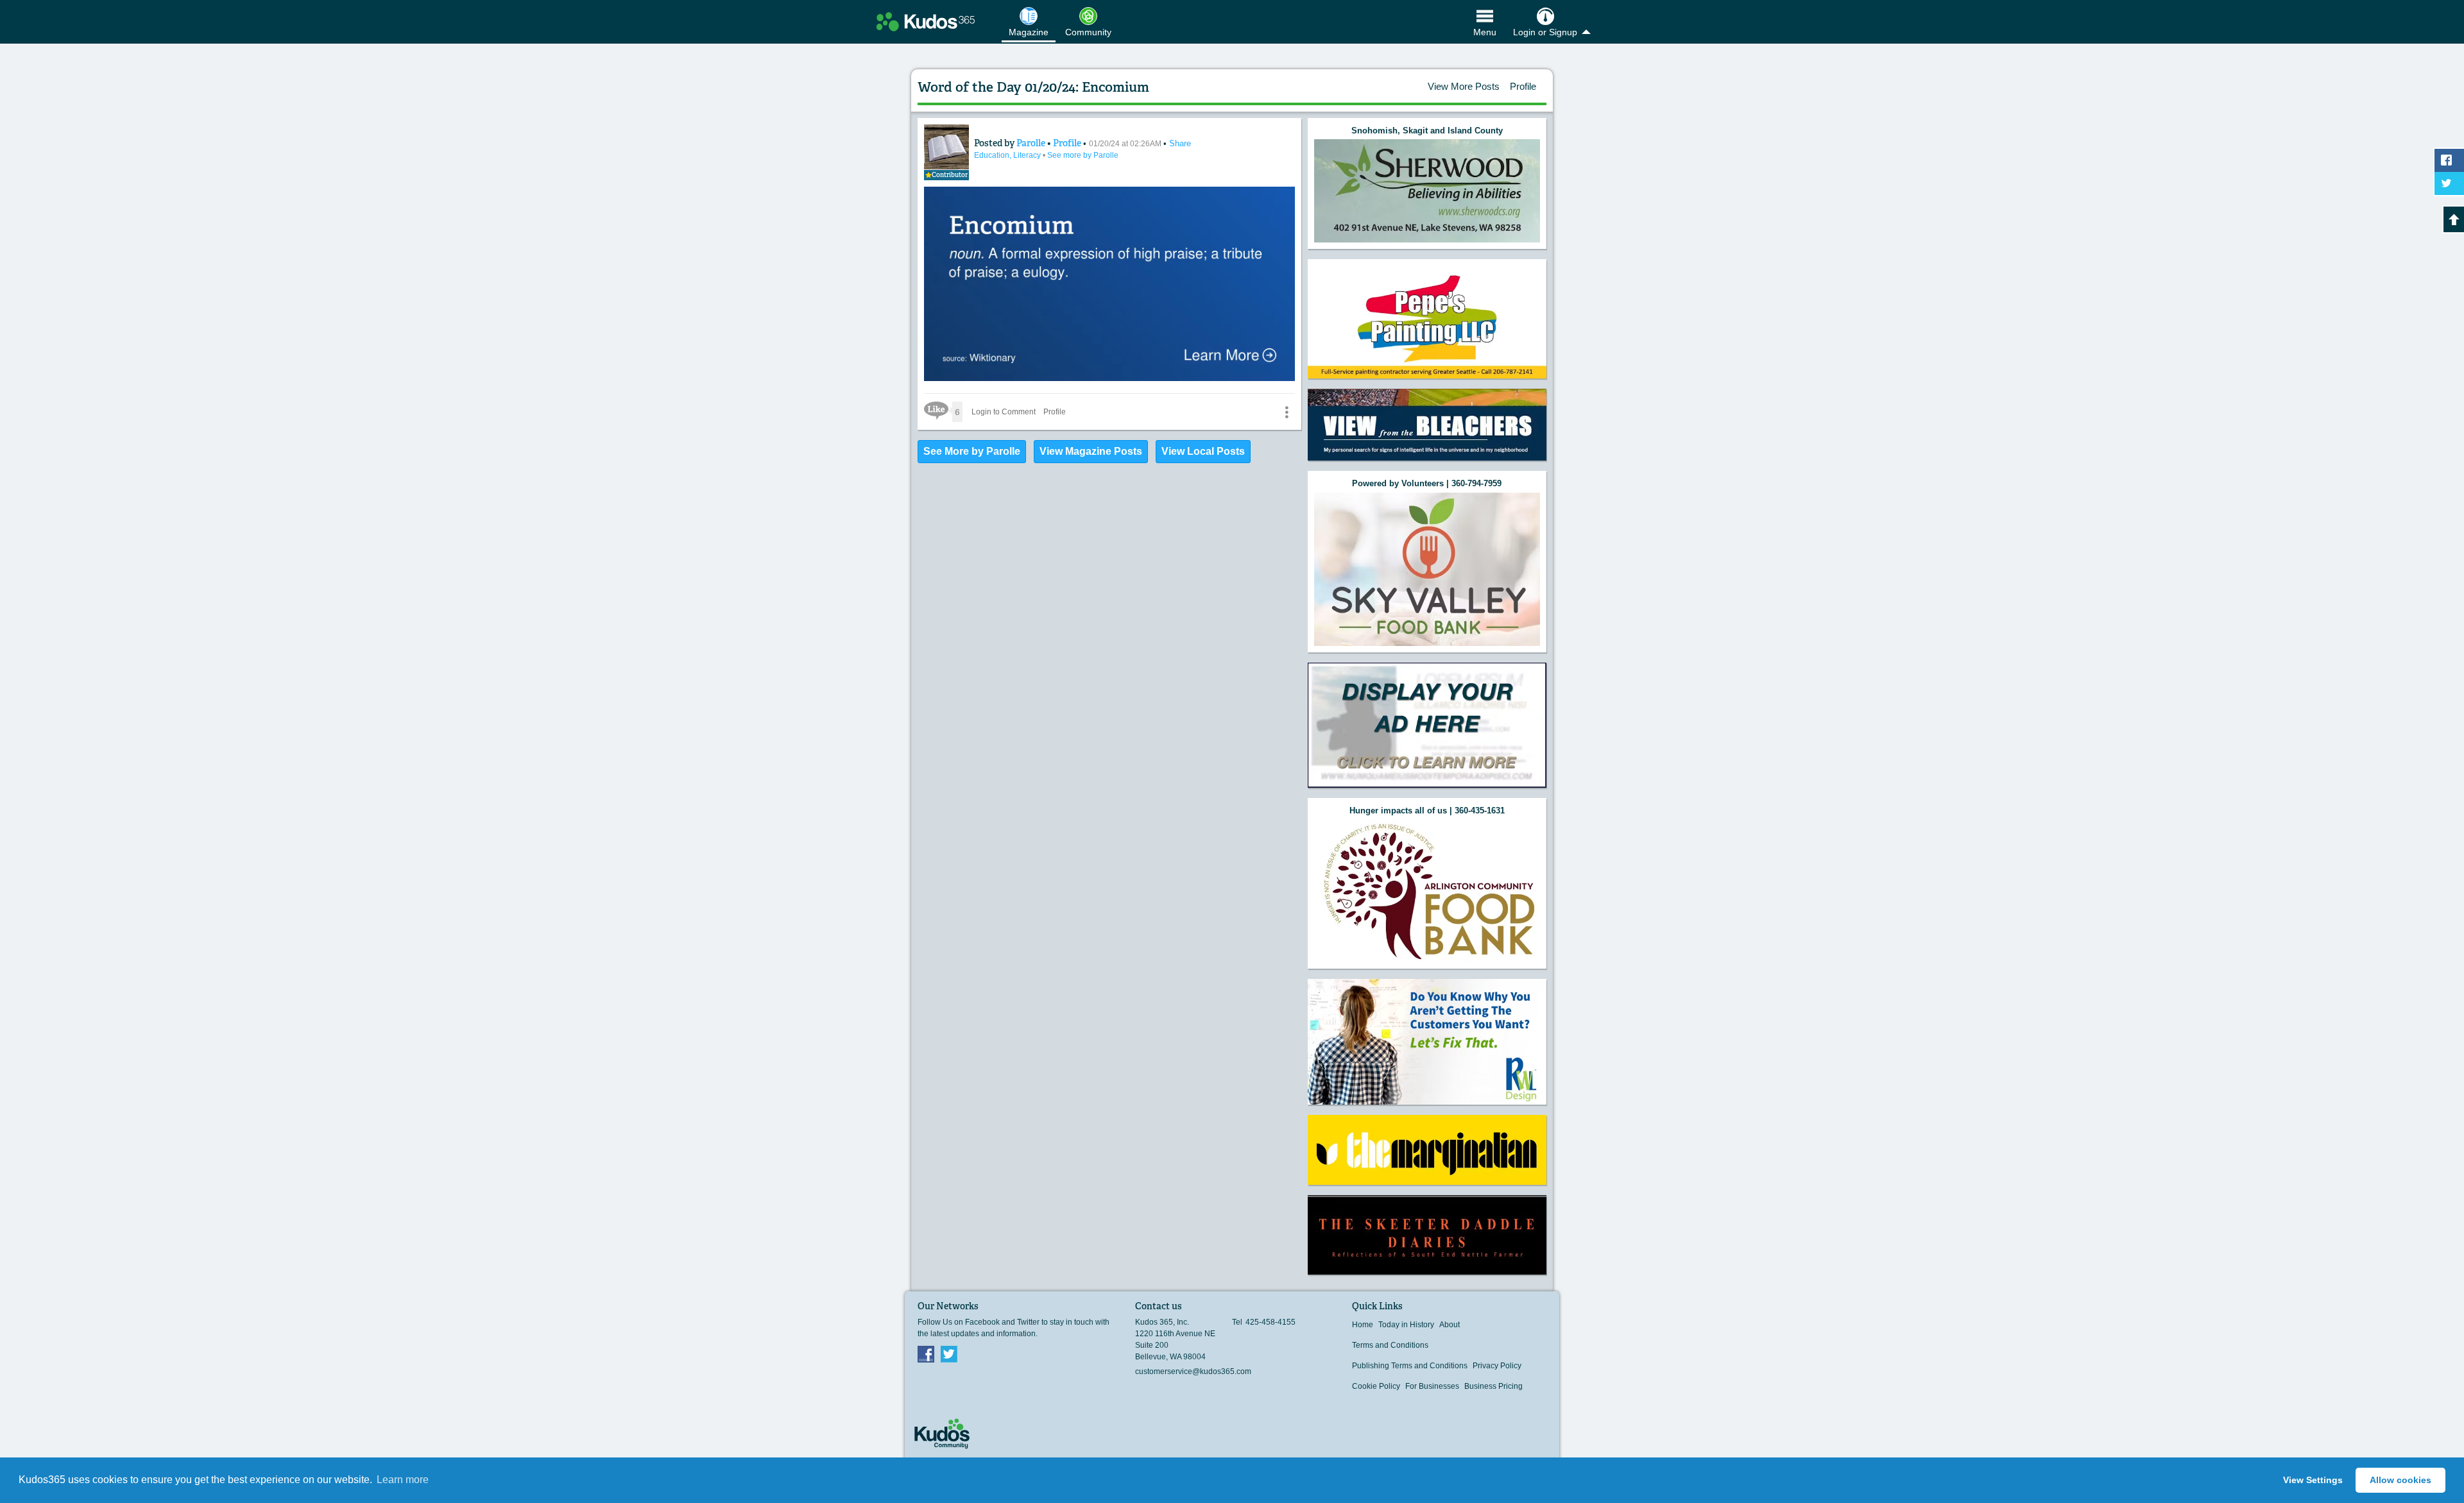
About (1450, 1325)
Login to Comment (1004, 412)
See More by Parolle (972, 451)
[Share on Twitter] (2449, 183)
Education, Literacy (1008, 155)
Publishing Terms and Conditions (1410, 1366)
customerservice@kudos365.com (1193, 1371)
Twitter (949, 1354)
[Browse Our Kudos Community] (926, 22)
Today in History (1406, 1325)
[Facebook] (926, 1354)
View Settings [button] (2313, 1480)
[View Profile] (946, 147)
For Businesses (1432, 1386)
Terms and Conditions (1390, 1345)
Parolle (1032, 143)
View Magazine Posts (1091, 451)
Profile (1523, 86)
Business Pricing (1493, 1386)
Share (1180, 143)
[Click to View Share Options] (1287, 412)
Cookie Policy (1376, 1386)
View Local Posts (1203, 451)
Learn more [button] (403, 1480)
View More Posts (1464, 86)
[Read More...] (1427, 191)
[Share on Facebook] (2449, 160)
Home (1363, 1325)
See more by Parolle (1083, 155)
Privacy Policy (1497, 1366)
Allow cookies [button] (2400, 1480)
